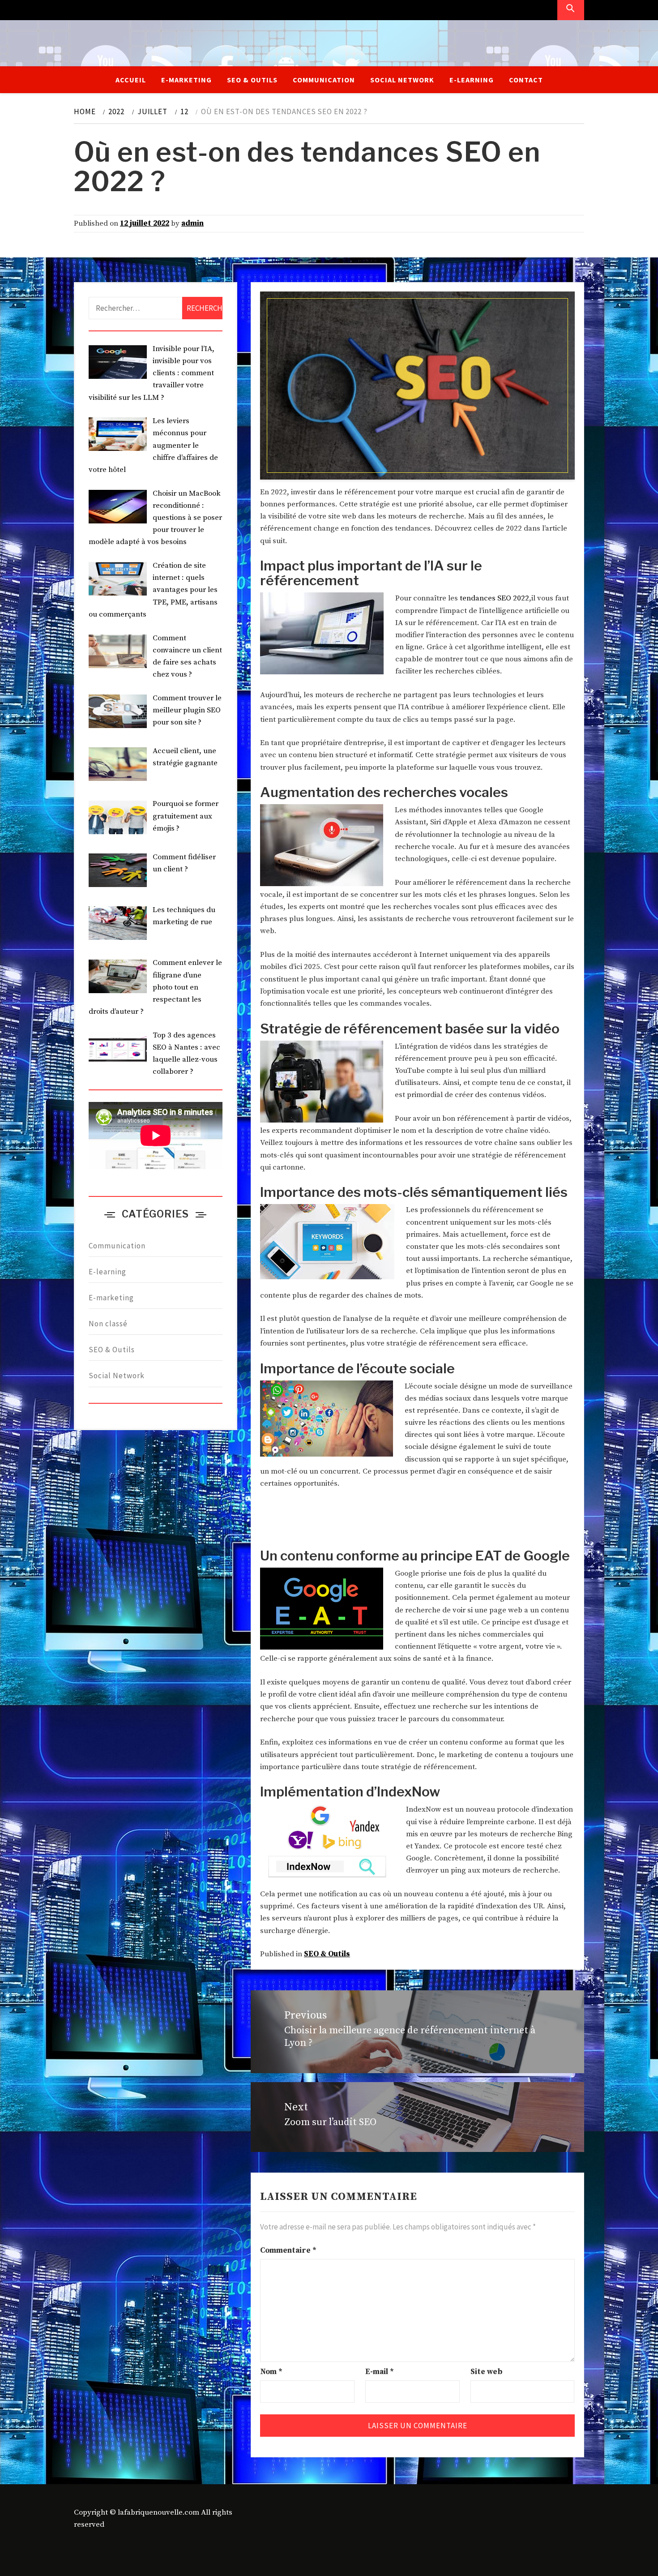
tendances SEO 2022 (494, 598)
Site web (486, 2372)
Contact (526, 80)
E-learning (472, 80)
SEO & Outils (252, 80)
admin (192, 223)
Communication (324, 80)
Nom (271, 2372)
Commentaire (288, 2250)
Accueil (131, 80)
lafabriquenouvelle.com (158, 2512)
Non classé (108, 1324)
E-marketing (186, 80)
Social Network (402, 80)
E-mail (380, 2372)
